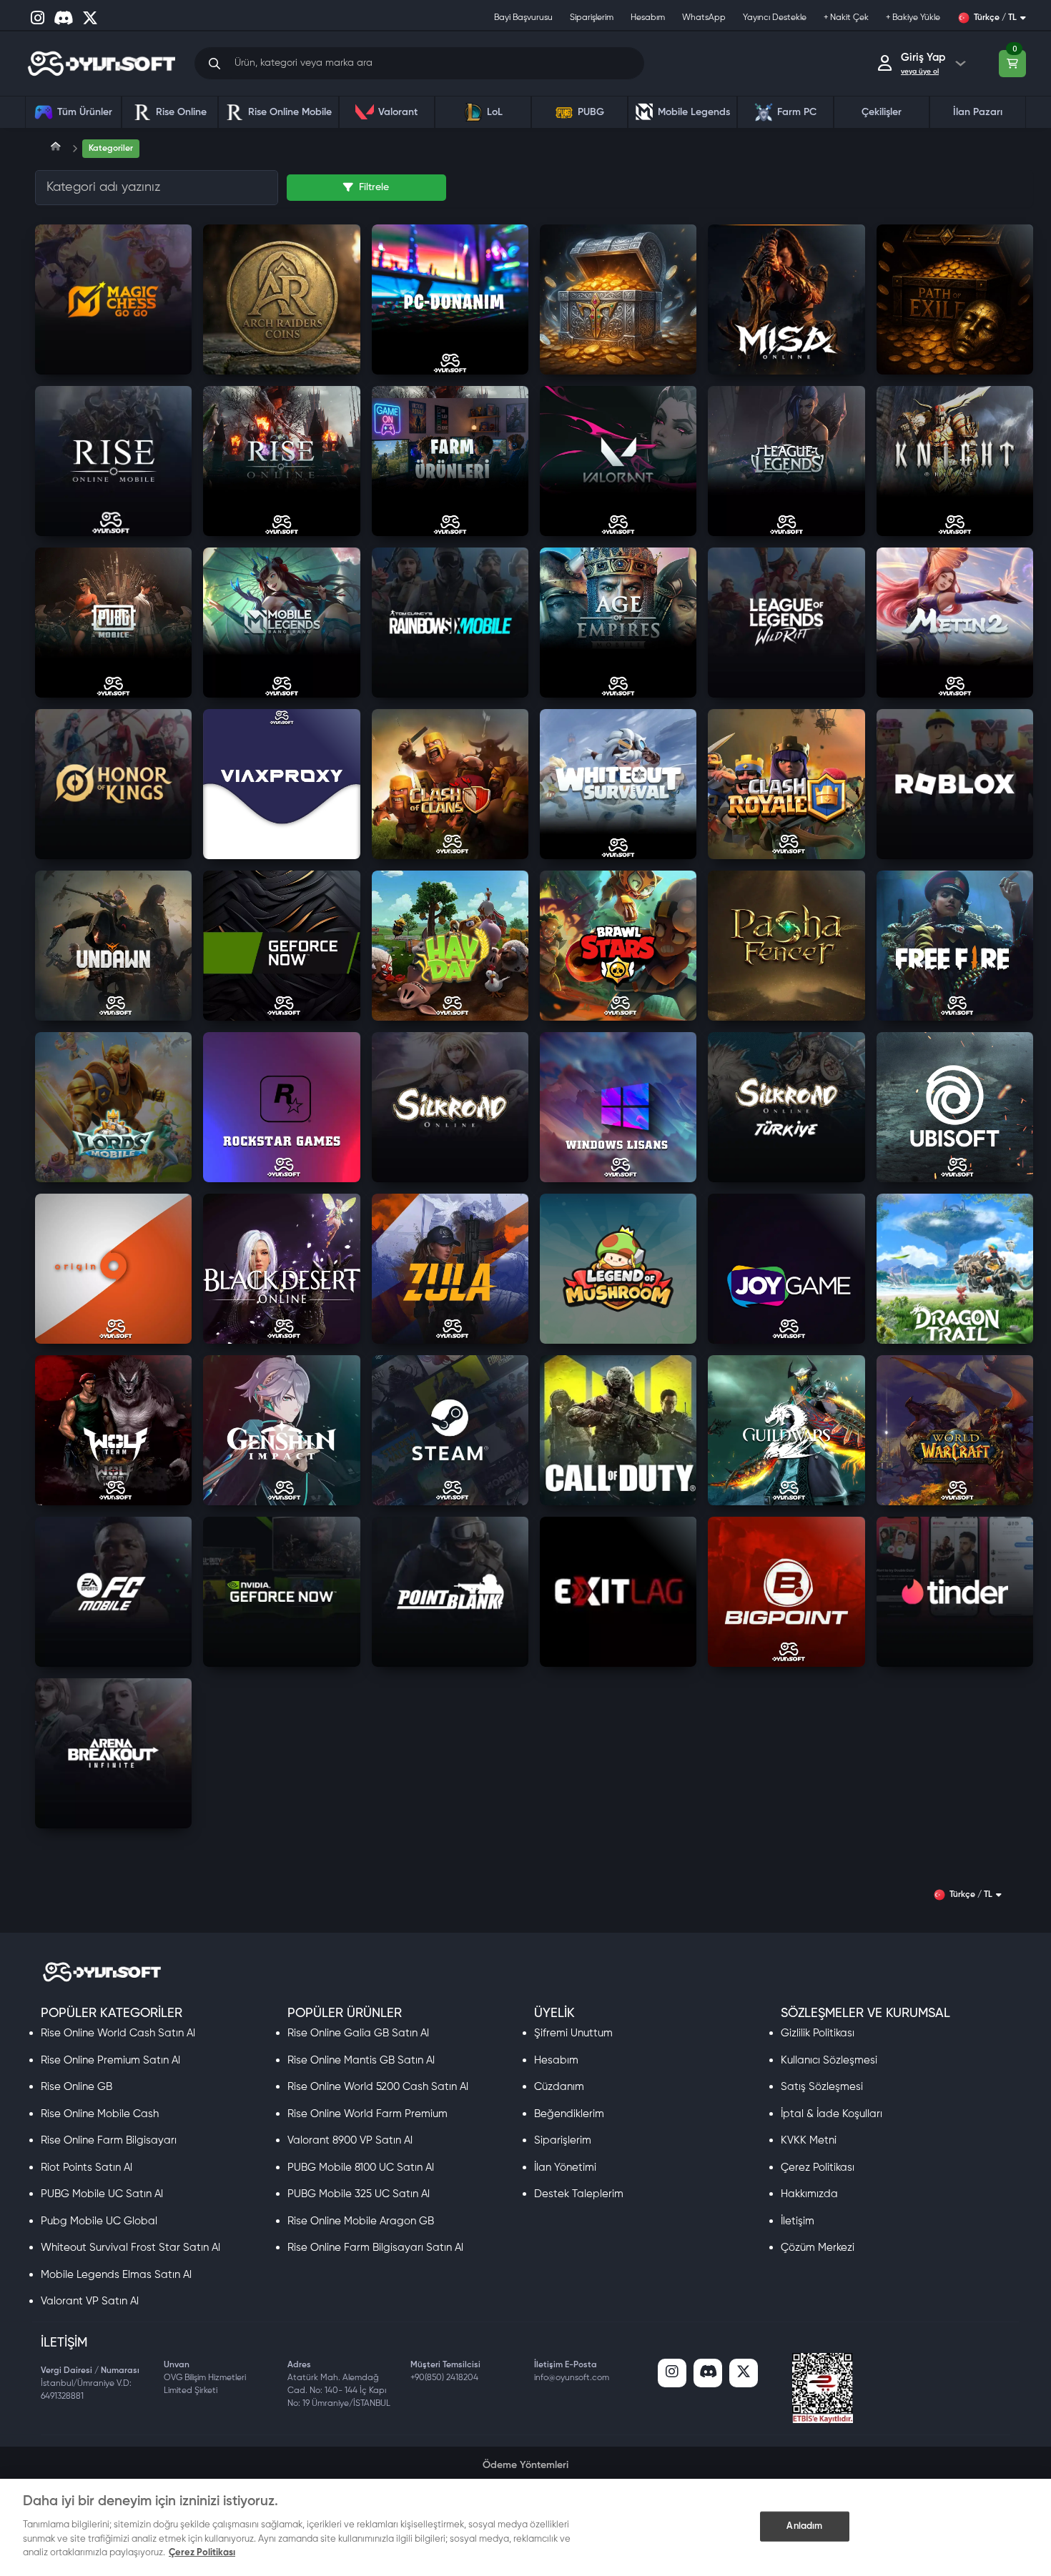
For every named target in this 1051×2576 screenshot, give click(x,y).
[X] (744, 2373)
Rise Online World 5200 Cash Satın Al (378, 2087)
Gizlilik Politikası (818, 2033)
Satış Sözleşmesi (822, 2087)
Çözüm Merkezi (818, 2248)
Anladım (804, 2526)
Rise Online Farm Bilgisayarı (109, 2140)
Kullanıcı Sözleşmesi (829, 2060)
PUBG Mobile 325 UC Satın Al (359, 2194)
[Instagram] (672, 2373)
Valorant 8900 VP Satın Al (350, 2140)
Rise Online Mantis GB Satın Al (361, 2060)
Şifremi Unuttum (573, 2033)
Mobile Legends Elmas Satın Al (116, 2275)
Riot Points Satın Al (87, 2168)
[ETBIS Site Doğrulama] (823, 2388)
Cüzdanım (559, 2087)
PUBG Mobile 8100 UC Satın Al (361, 2168)
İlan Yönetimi (565, 2168)
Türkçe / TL (995, 18)
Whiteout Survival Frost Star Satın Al (130, 2248)
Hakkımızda (809, 2194)
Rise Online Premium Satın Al (110, 2060)
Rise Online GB (77, 2087)
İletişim (798, 2221)
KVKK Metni (809, 2140)
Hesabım (556, 2060)
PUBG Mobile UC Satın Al (102, 2194)
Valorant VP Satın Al (90, 2301)
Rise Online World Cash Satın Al (118, 2033)
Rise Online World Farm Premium (367, 2114)
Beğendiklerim (569, 2114)
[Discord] (708, 2373)
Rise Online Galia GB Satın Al (358, 2033)
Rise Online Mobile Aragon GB (361, 2221)
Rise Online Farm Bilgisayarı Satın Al (375, 2248)
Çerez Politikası (818, 2168)
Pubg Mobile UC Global (99, 2221)
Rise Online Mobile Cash (100, 2114)
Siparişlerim (563, 2140)
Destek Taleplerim (579, 2194)
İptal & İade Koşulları (832, 2114)
